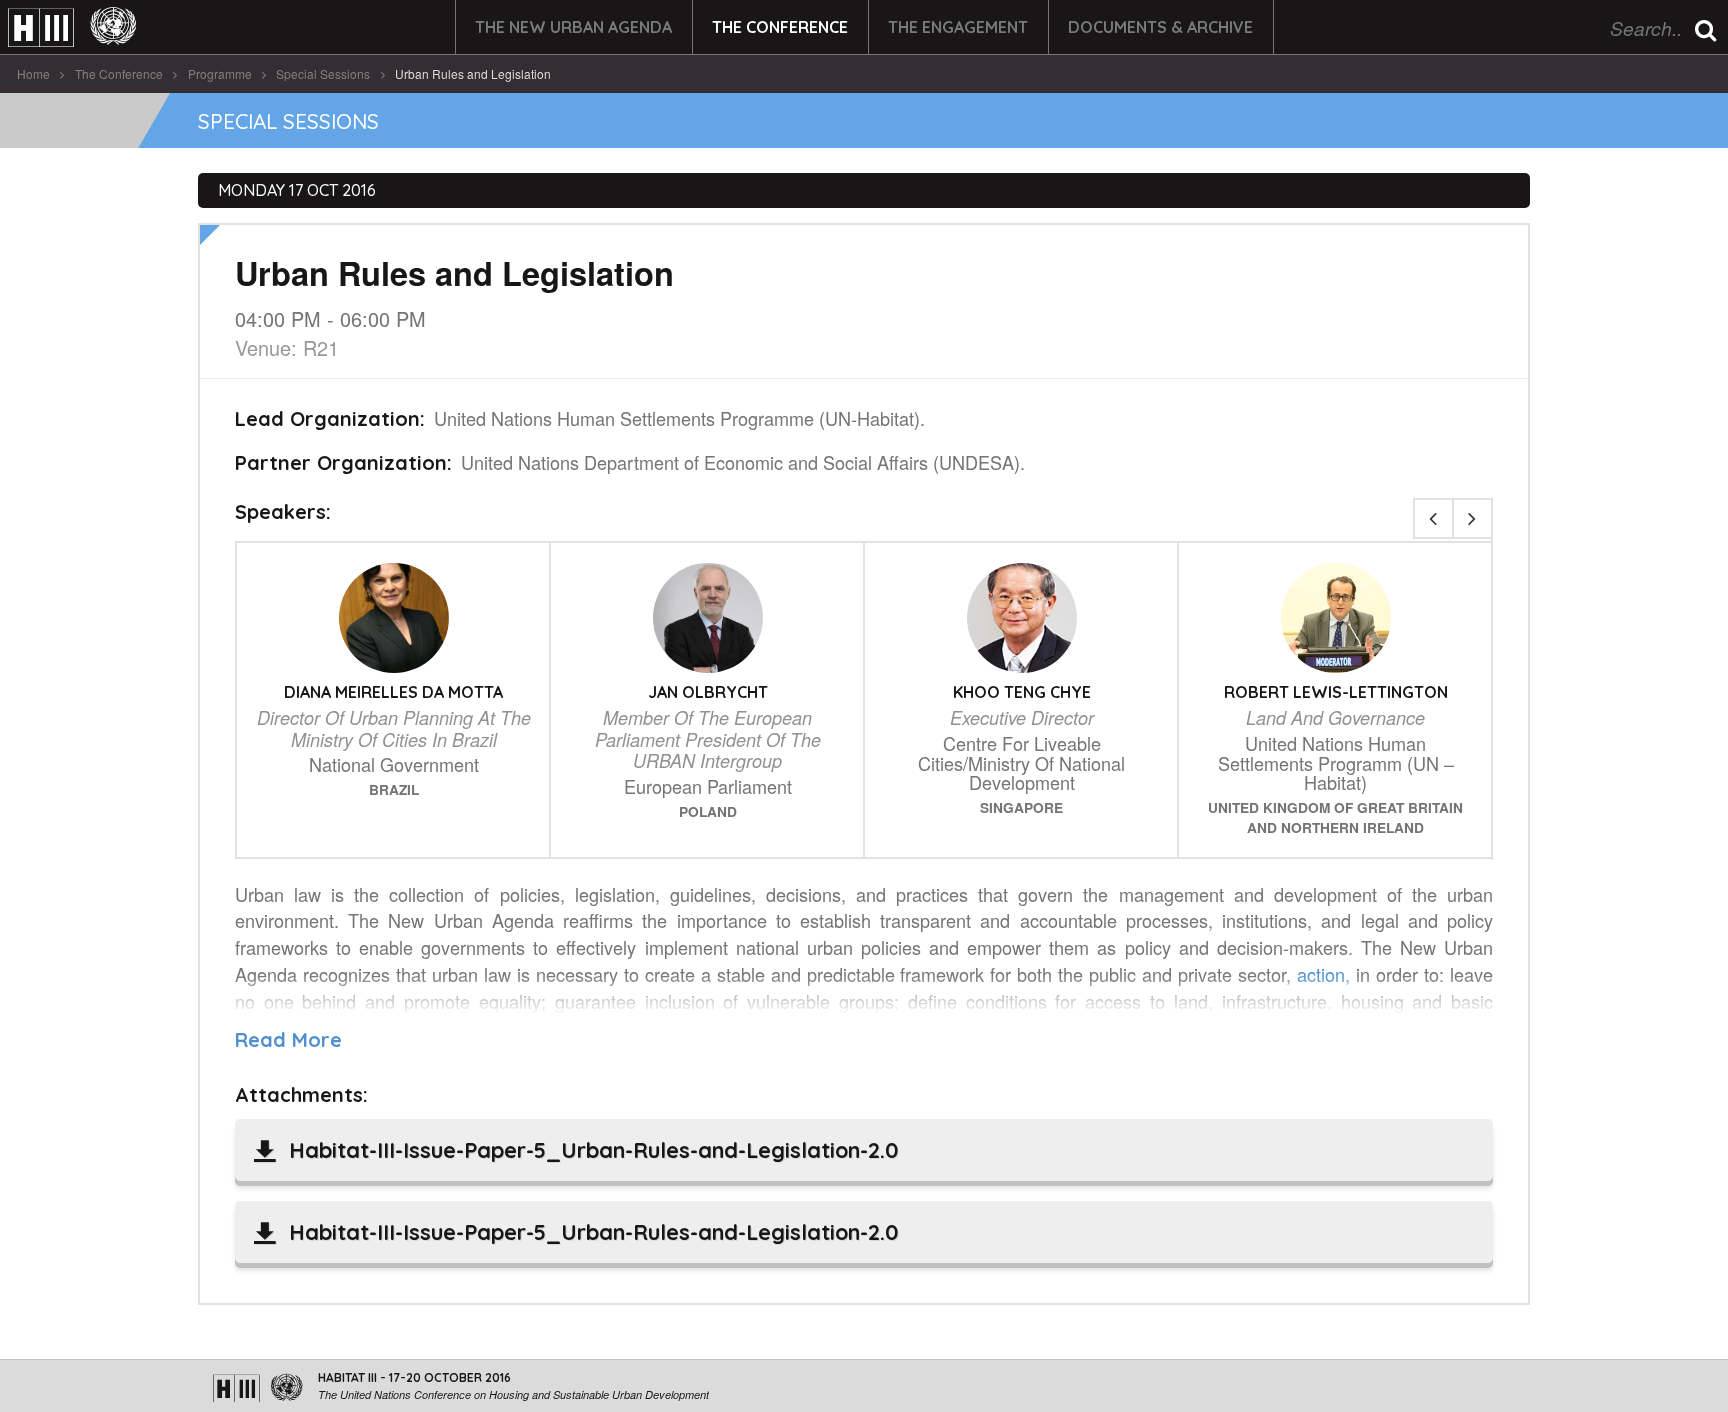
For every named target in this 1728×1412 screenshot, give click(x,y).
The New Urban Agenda (573, 27)
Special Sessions (323, 73)
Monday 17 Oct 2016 (297, 190)
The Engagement (958, 27)
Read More (288, 1039)
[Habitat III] (72, 27)
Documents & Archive (1160, 27)
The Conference (780, 27)
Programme (220, 73)
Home (33, 73)
